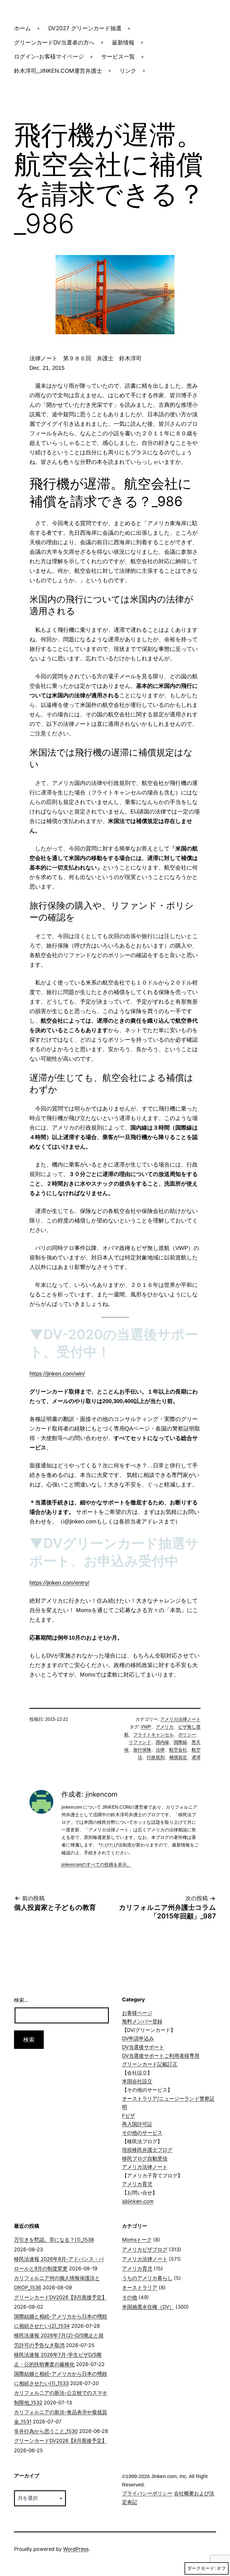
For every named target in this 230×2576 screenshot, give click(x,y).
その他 (130, 2297)
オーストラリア (140, 2288)
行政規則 (156, 1757)
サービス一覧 (118, 57)
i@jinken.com (138, 2201)
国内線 (162, 1742)
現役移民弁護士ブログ (147, 2150)
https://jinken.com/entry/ (59, 1583)
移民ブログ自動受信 (145, 2158)
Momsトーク (137, 2240)
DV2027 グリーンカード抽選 (85, 28)
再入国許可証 (137, 2124)
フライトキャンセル (153, 1735)
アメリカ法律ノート (180, 1719)
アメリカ (165, 1727)
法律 (160, 1750)
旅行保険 (142, 1750)
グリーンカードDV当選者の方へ (54, 43)
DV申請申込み (138, 2038)
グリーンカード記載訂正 (150, 2064)
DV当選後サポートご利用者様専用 (161, 2056)
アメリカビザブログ (145, 2249)
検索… (21, 2000)
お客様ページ (137, 2013)
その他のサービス (142, 2133)
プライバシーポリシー (147, 2493)
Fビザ (129, 2116)
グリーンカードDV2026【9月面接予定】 (60, 2297)
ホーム (22, 28)
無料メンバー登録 (142, 2021)
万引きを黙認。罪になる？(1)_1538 (54, 2240)
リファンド (140, 1742)
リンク (128, 71)
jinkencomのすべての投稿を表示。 (96, 1865)
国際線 (180, 1742)
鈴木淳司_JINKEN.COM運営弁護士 (58, 71)
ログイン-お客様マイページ (49, 57)
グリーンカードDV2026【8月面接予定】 (60, 2441)
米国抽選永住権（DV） (148, 2307)
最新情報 (123, 43)
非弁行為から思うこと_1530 (46, 2431)
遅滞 (196, 1757)
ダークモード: (201, 2568)
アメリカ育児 (137, 2184)
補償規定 (178, 1757)
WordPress (76, 2549)
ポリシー (187, 1735)
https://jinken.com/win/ (57, 1374)
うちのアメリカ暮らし (147, 2278)
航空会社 (178, 1750)
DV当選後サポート (143, 2047)
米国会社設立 (137, 2081)
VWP (146, 1727)
